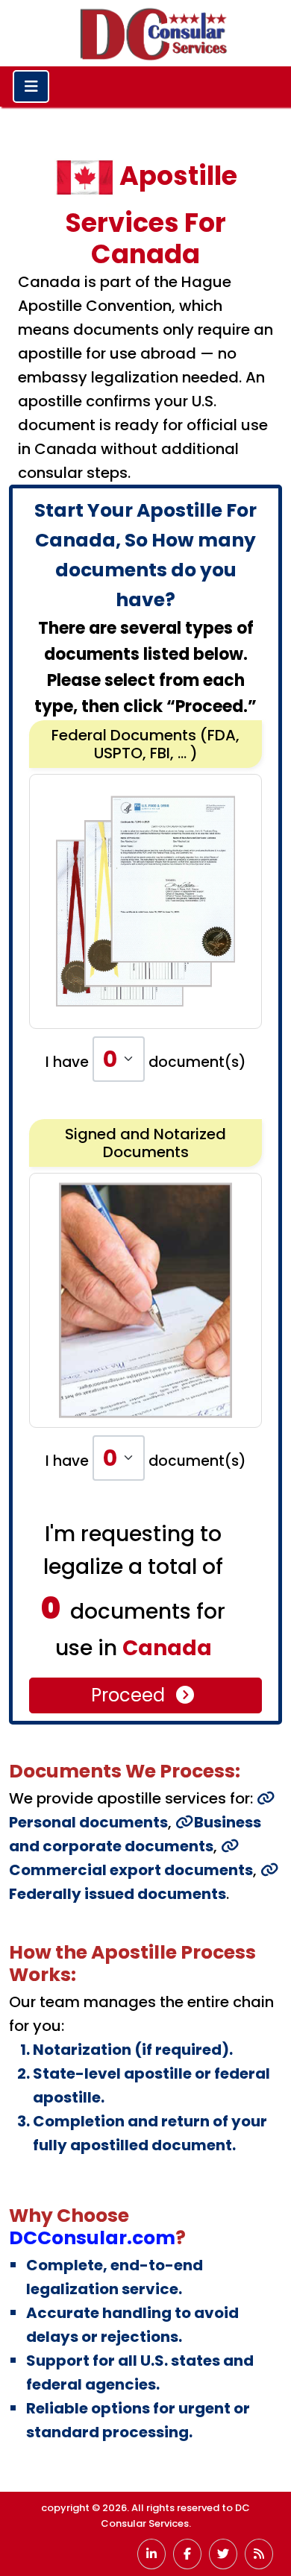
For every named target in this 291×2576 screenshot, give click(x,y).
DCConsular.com (92, 2238)
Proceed (130, 1695)
